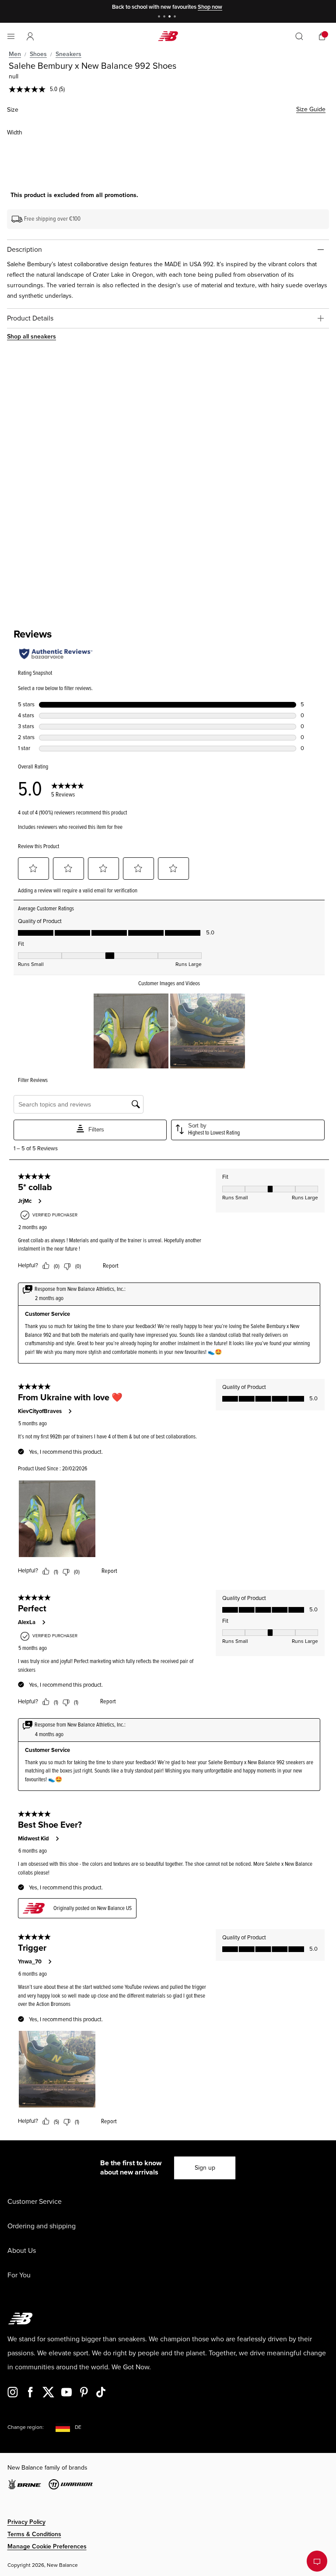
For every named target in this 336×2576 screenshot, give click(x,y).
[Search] (299, 36)
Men (15, 54)
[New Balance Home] (168, 36)
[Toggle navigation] (11, 36)
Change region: (26, 2427)
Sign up (205, 2168)
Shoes (38, 54)
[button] (30, 36)
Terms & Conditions (34, 2534)
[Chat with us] (317, 2561)
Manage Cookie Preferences (47, 2546)
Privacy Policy (26, 2522)
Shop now (210, 7)
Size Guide (311, 109)
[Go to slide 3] (171, 17)
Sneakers (68, 54)
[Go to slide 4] (176, 17)
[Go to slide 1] (160, 17)
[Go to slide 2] (165, 17)
